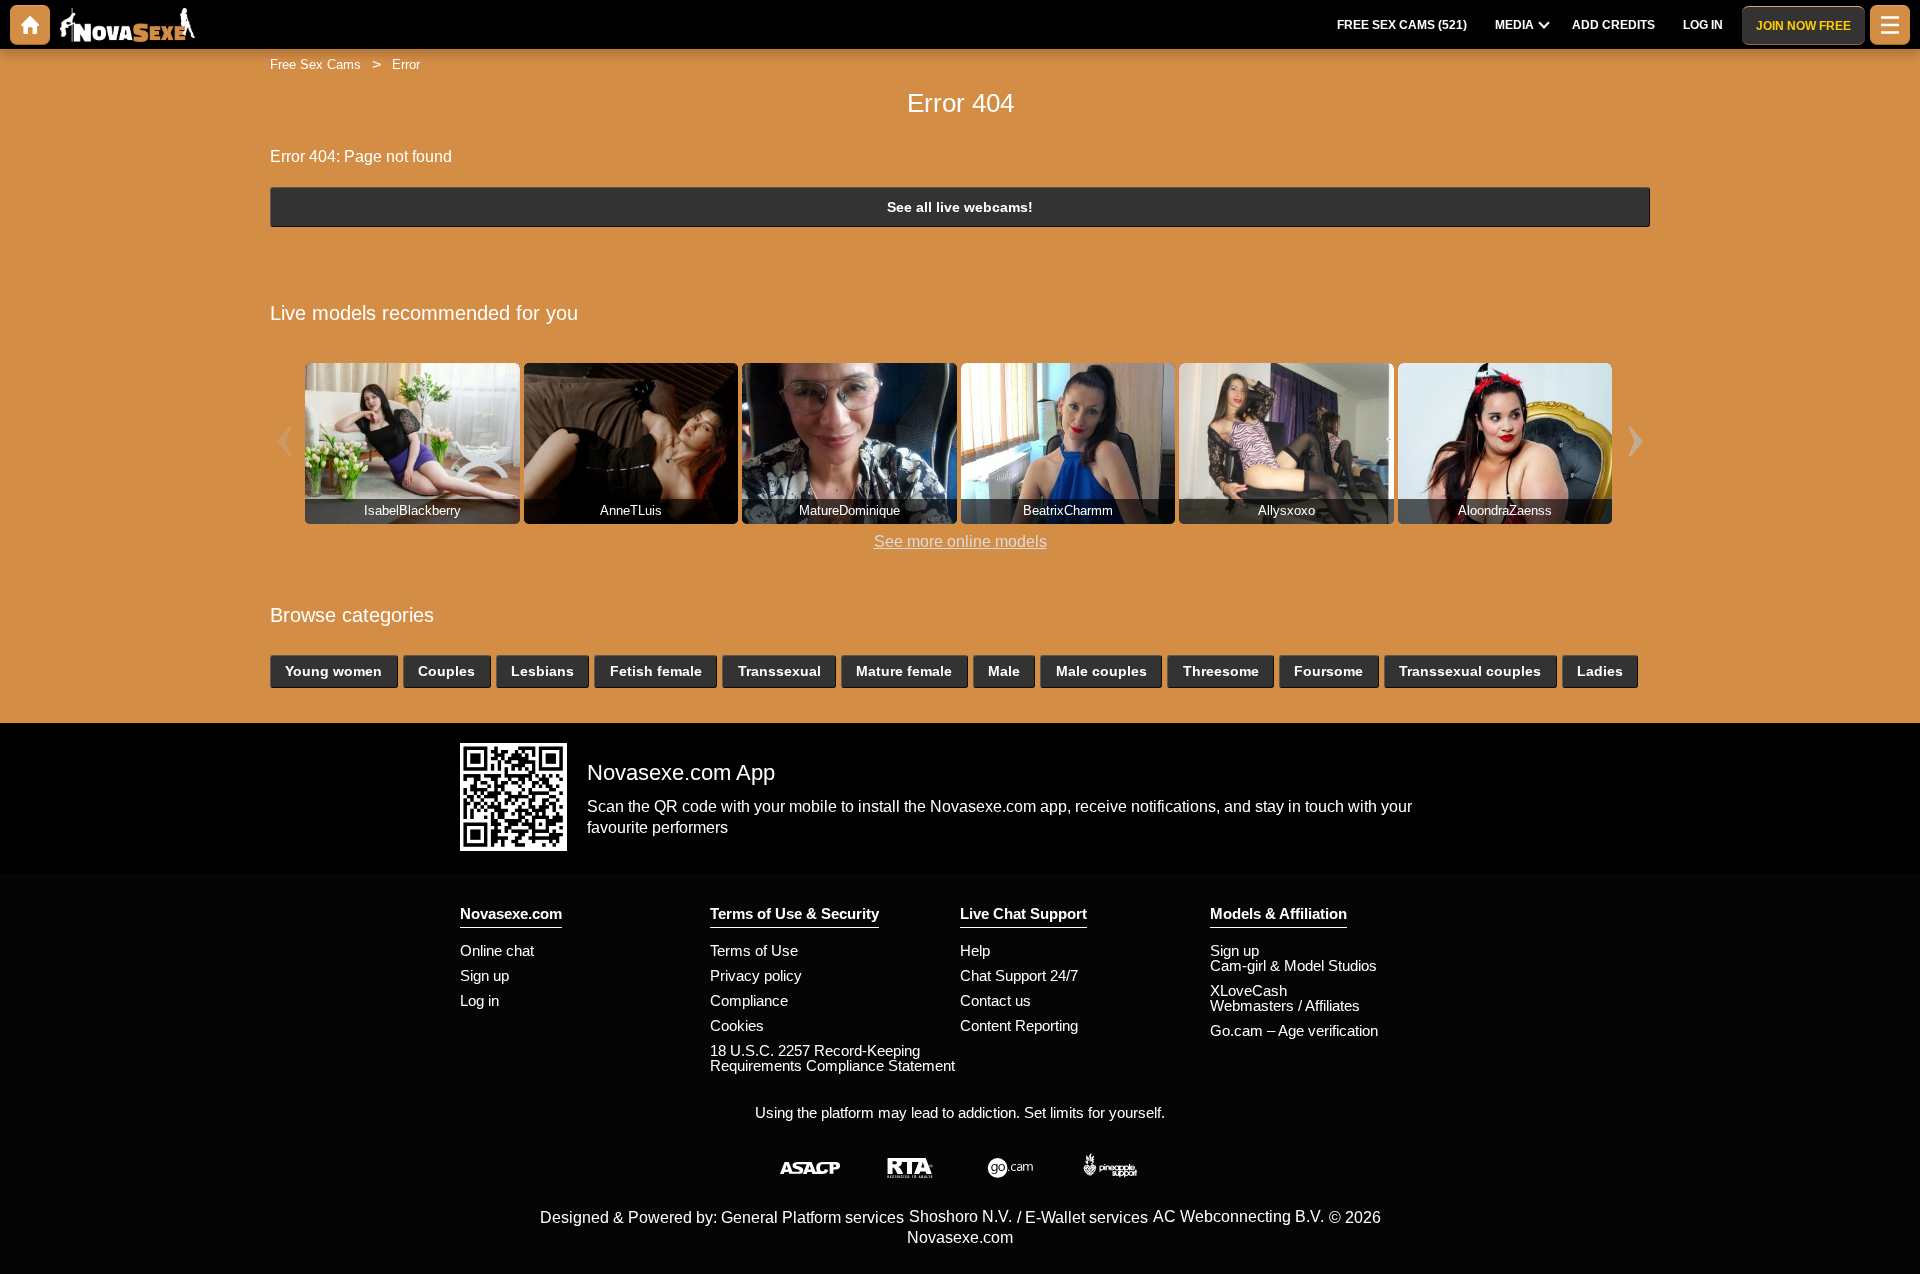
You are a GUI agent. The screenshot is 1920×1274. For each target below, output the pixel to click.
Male (1004, 671)
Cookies (737, 1025)
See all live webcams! (960, 207)
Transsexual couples (1470, 671)
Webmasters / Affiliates (1285, 1005)
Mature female (904, 671)
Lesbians (542, 671)
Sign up (484, 975)
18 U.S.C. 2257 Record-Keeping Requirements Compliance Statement (832, 1058)
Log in (479, 1000)
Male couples (1101, 671)
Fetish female (656, 671)
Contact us (995, 1000)
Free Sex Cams (315, 64)
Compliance (749, 1000)
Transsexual (779, 671)
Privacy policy (756, 975)
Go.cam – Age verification (1294, 1030)
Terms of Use (754, 950)
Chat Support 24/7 (1019, 975)
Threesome (1221, 671)
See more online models (960, 541)
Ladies (1600, 671)
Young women (333, 671)
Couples (446, 671)
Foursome (1328, 671)
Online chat (497, 950)
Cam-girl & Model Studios (1293, 965)
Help (975, 950)
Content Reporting (1019, 1025)
